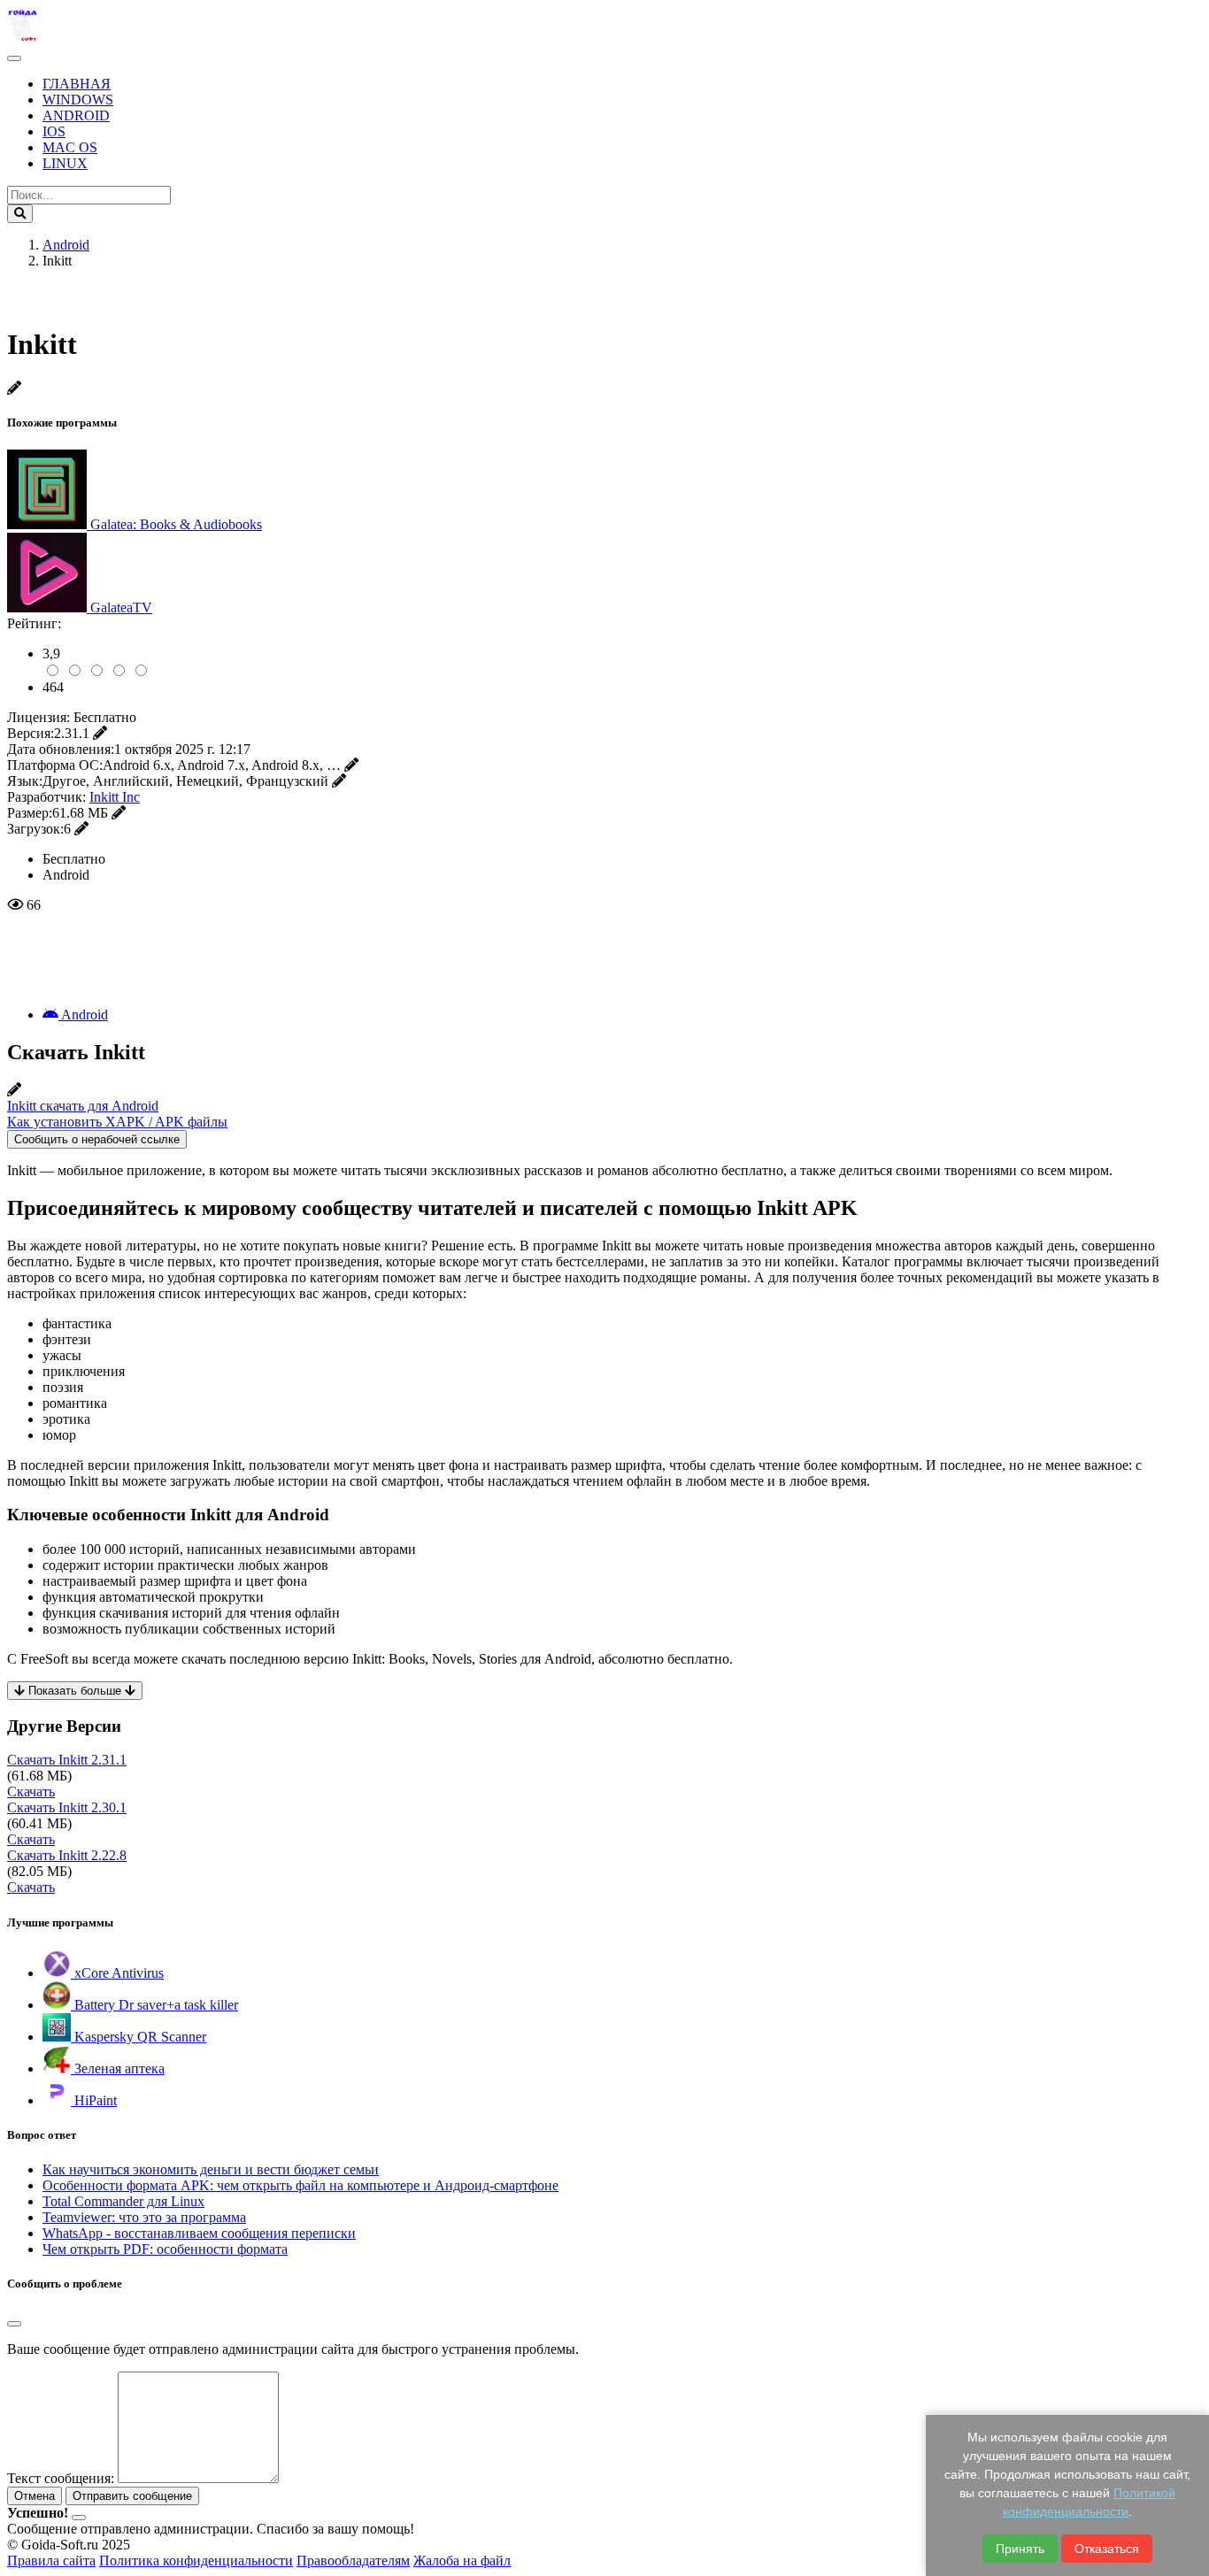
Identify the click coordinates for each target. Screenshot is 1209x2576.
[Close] (14, 2324)
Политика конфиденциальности (196, 2561)
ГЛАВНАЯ (77, 84)
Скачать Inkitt (67, 1760)
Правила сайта (51, 2561)
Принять (1020, 2549)
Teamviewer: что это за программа (144, 2217)
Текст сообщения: (61, 2478)
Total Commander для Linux (123, 2201)
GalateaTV (121, 607)
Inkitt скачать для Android (83, 1106)
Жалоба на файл (462, 2561)
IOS (54, 131)
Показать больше (75, 1691)
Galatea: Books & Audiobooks (176, 524)
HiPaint (94, 2100)
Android (83, 1015)
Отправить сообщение (132, 2496)
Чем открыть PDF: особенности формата (165, 2249)
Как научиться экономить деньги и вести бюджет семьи (211, 2169)
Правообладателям (353, 2561)
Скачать (31, 1792)
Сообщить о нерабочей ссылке (97, 1139)
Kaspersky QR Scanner (139, 2037)
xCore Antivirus (117, 1973)
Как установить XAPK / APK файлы (117, 1122)
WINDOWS (78, 100)
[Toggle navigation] (14, 58)
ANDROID (76, 115)
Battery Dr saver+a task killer (154, 2005)
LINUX (65, 163)
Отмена (35, 2496)
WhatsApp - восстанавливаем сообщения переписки (199, 2233)
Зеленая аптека (118, 2068)
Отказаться (1107, 2549)
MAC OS (70, 147)
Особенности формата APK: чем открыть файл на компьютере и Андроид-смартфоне (300, 2185)
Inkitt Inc (115, 797)
